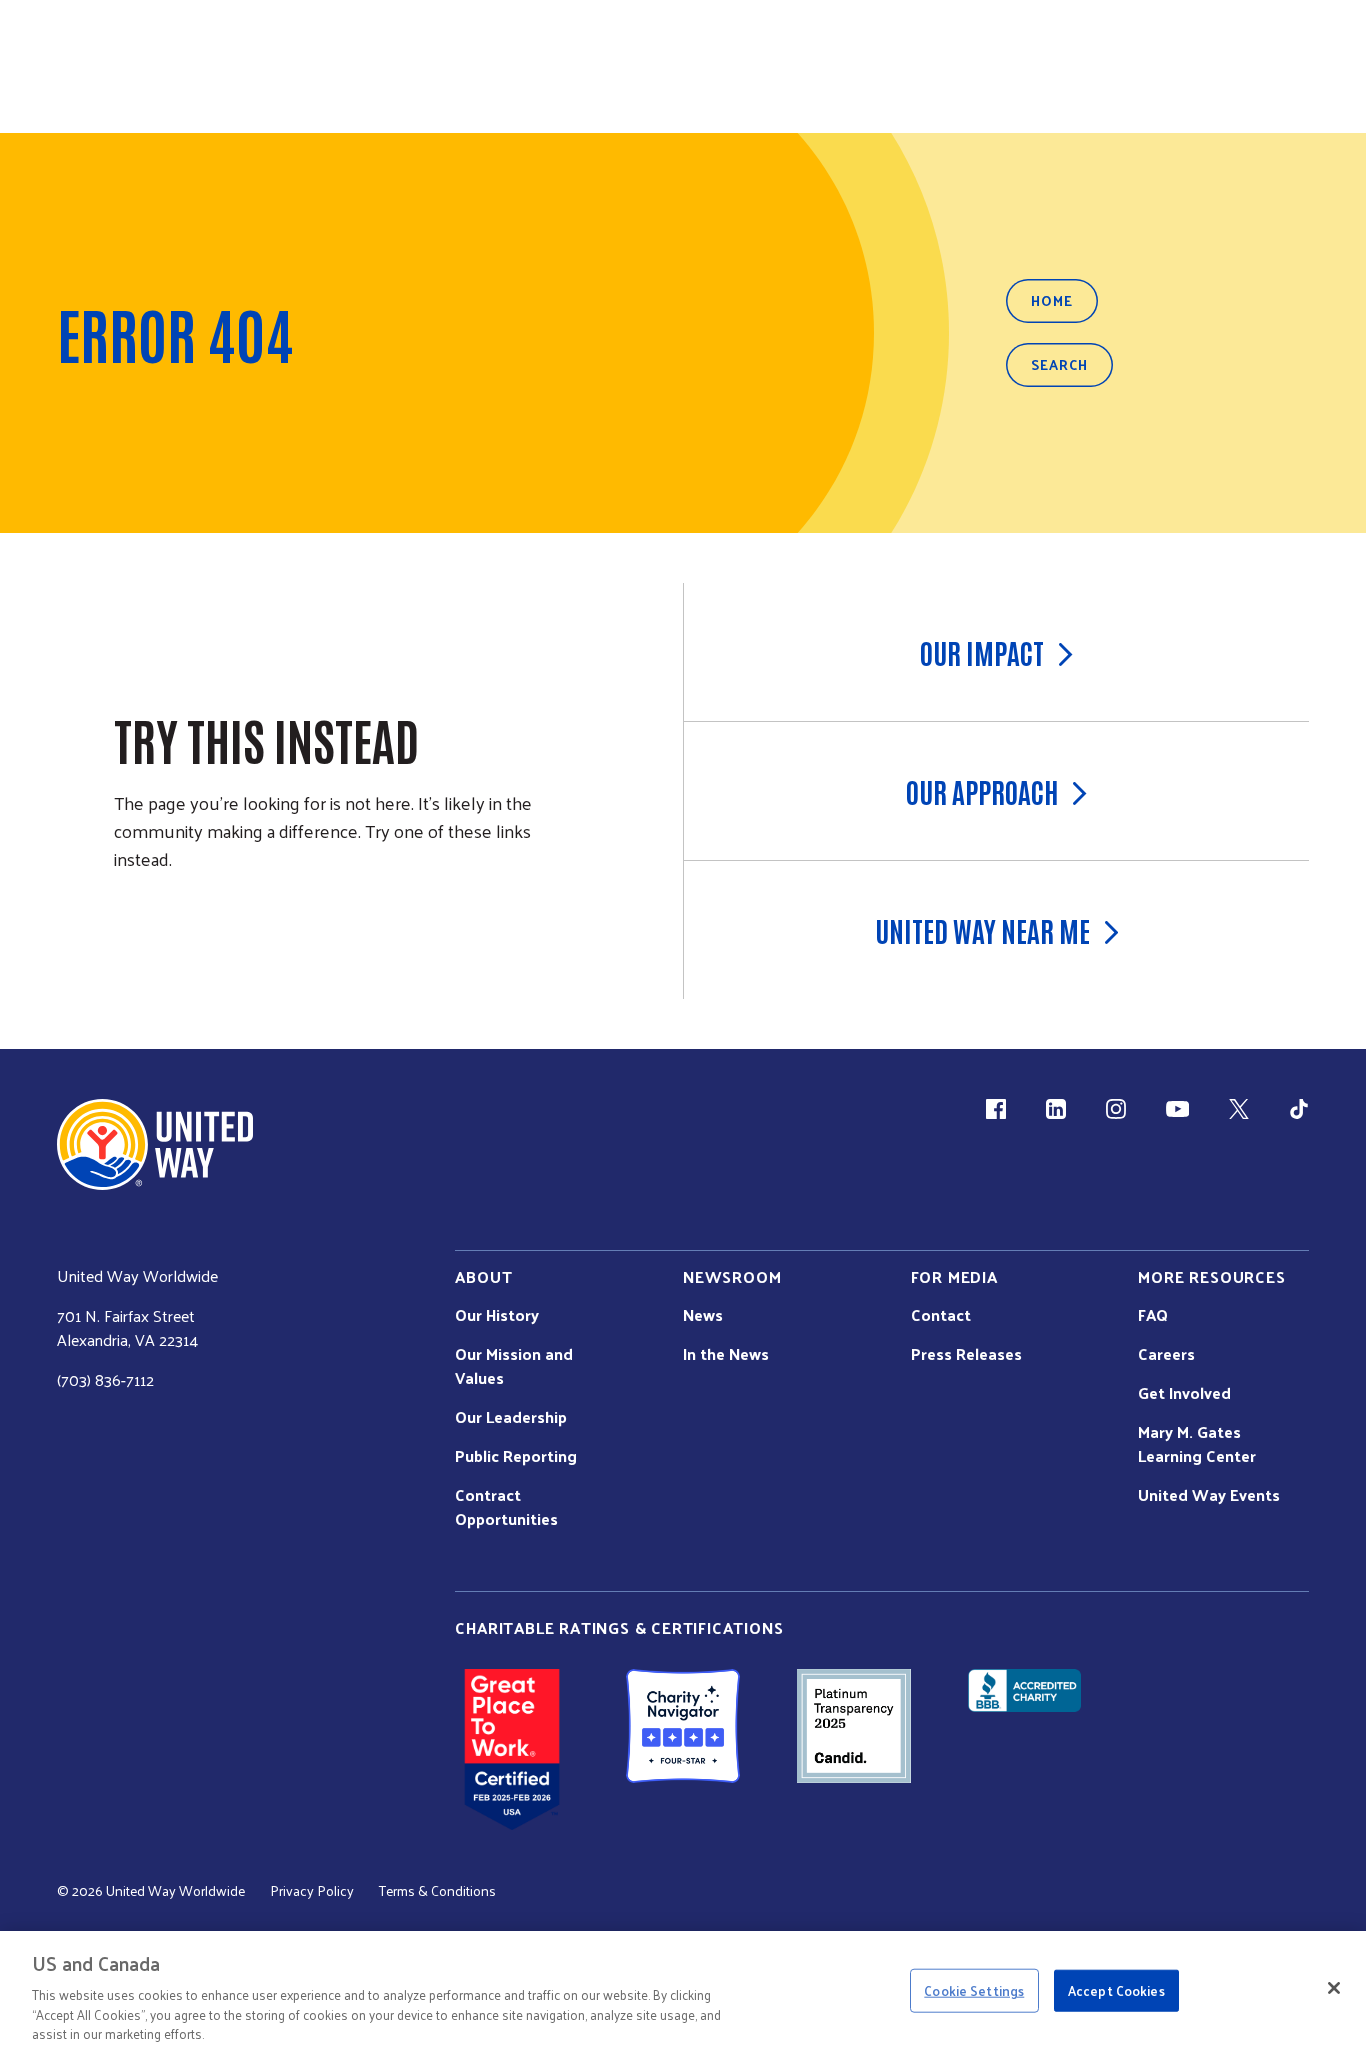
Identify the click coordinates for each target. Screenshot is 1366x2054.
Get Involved (1184, 1393)
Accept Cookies (1116, 1990)
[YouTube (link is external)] (1177, 1109)
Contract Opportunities (506, 1507)
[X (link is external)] (1239, 1109)
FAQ (1153, 1315)
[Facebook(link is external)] (996, 1109)
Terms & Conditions (437, 1891)
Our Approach (982, 791)
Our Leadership (511, 1417)
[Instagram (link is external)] (1116, 1109)
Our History (497, 1315)
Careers (1166, 1354)
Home (1052, 300)
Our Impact (982, 652)
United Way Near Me (982, 930)
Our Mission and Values (514, 1366)
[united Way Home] (155, 1144)
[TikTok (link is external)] (1299, 1109)
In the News (726, 1354)
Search (1059, 364)
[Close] (1334, 1988)
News (703, 1315)
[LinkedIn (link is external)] (1056, 1109)
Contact (941, 1315)
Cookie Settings (974, 1990)
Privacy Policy (312, 1891)
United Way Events (1209, 1495)
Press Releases (966, 1354)
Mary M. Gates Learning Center (1197, 1444)
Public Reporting (516, 1456)
